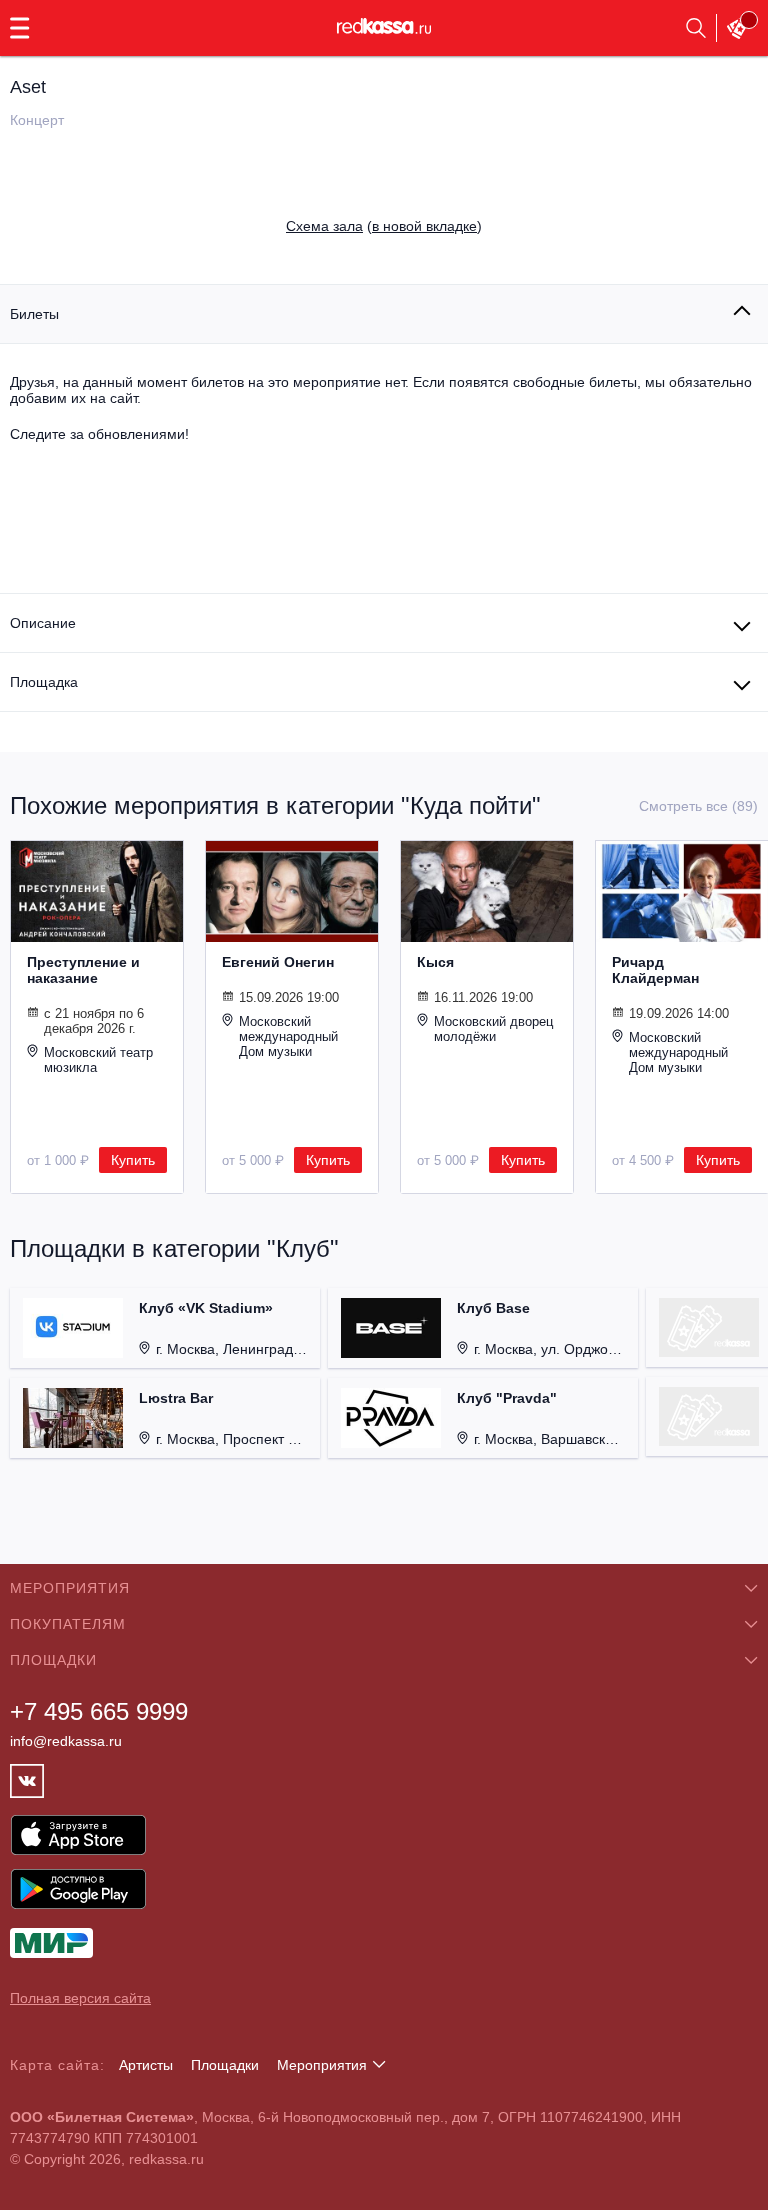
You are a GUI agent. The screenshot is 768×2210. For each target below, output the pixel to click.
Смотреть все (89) (698, 806)
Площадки (225, 2065)
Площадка (44, 682)
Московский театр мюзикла (98, 1060)
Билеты (34, 314)
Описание (43, 623)
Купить (133, 1160)
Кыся (435, 962)
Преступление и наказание (83, 970)
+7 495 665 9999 (99, 1711)
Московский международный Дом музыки (288, 1036)
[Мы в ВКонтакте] (27, 1781)
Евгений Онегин (278, 962)
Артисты (146, 2065)
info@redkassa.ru (66, 1741)
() (384, 226)
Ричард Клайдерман (655, 970)
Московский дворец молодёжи (493, 1029)
